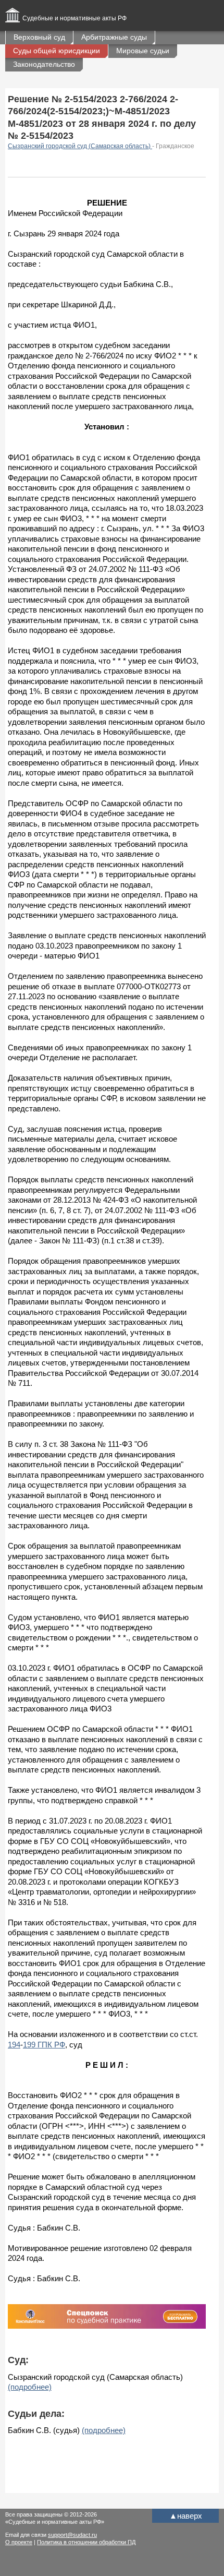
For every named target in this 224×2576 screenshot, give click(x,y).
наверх (186, 2516)
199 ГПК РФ (44, 2045)
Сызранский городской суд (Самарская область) (80, 146)
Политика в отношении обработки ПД (86, 2542)
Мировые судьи (143, 51)
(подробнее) (30, 2387)
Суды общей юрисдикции (57, 51)
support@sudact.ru (72, 2535)
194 (14, 2045)
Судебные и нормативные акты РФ (74, 18)
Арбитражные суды (114, 37)
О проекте (19, 2542)
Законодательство (44, 64)
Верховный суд (39, 37)
